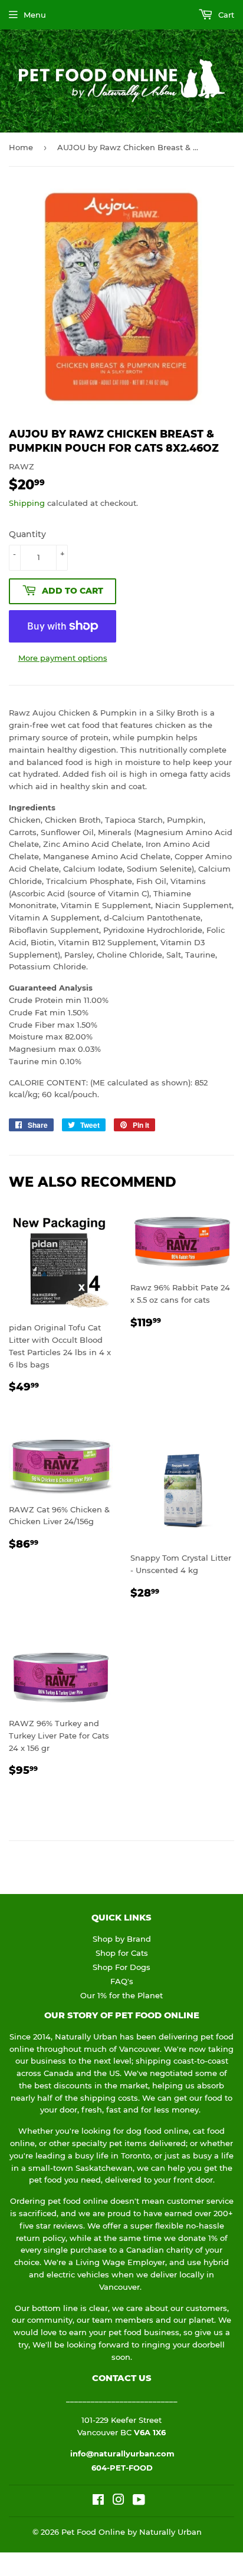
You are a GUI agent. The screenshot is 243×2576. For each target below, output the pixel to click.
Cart (225, 15)
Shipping (27, 503)
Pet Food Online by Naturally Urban (132, 2532)
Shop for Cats (122, 1953)
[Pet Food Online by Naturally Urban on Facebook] (98, 2501)
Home (21, 147)
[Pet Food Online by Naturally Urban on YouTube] (139, 2501)
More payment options (63, 658)
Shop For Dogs (121, 1967)
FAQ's (122, 1981)
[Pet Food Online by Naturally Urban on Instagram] (119, 2501)
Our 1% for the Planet (121, 1995)
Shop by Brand (122, 1939)
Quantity (27, 534)
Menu (35, 15)
